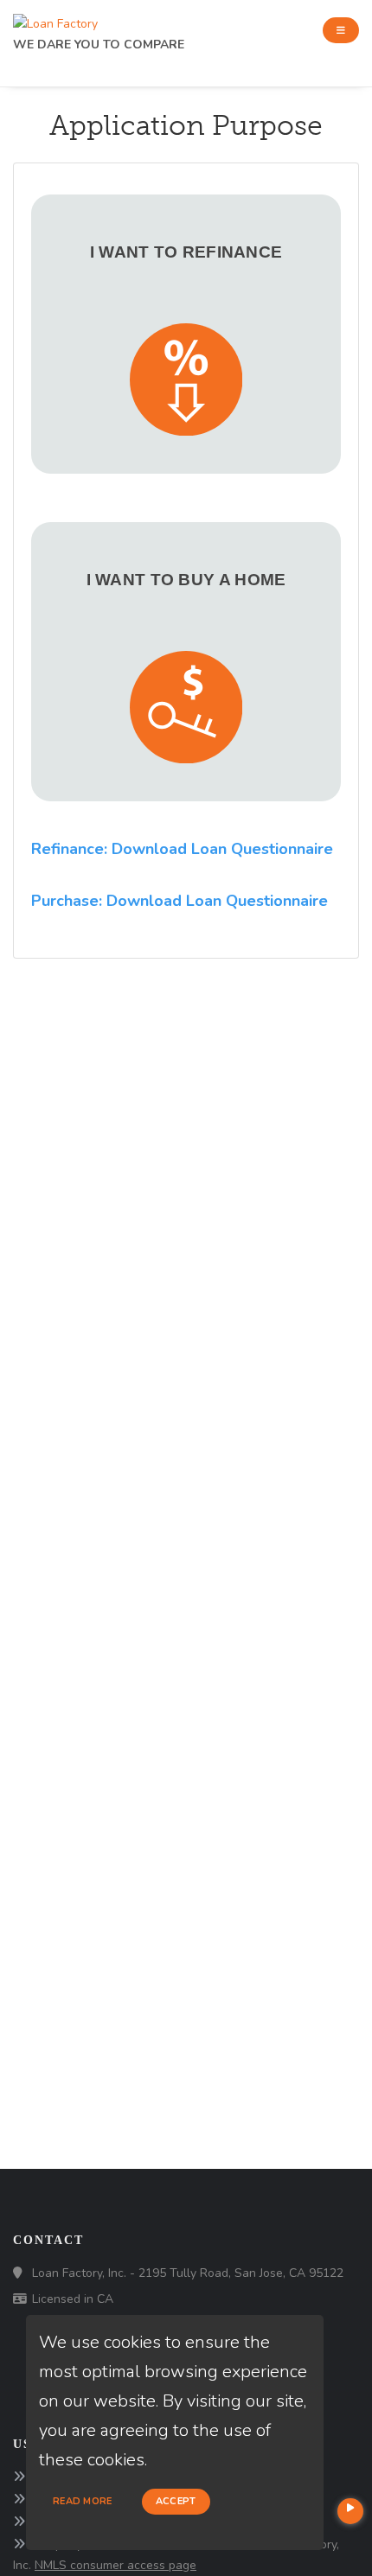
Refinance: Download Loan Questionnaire (182, 849)
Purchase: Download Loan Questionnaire (180, 901)
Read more (83, 2501)
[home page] (55, 19)
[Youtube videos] (350, 2511)
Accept (176, 2501)
